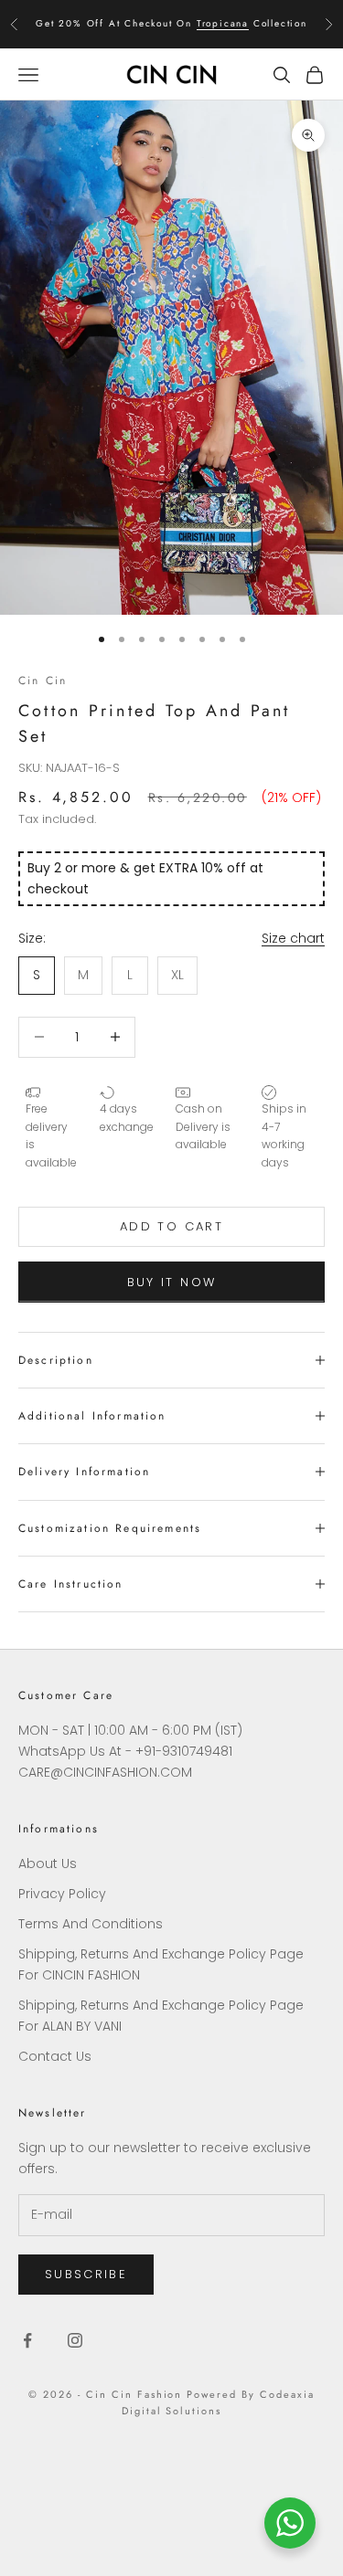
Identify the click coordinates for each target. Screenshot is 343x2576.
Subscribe (86, 2274)
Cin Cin (43, 681)
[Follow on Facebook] (27, 2340)
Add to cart (171, 1226)
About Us (48, 1863)
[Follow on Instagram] (75, 2340)
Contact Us (55, 2056)
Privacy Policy (62, 1894)
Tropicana (223, 23)
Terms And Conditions (91, 1924)
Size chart (293, 938)
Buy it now (171, 1282)
